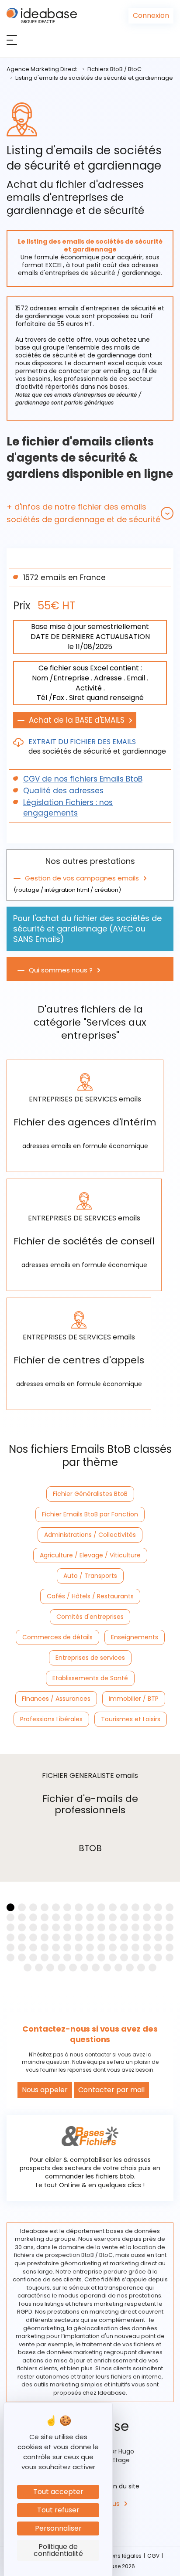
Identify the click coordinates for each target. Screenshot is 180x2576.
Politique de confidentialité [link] (58, 2550)
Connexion (151, 15)
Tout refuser (58, 2510)
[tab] (90, 513)
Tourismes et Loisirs (131, 1719)
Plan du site (122, 2486)
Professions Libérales (51, 1719)
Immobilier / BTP (134, 1699)
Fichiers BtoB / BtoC (114, 69)
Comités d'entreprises (90, 1617)
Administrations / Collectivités (90, 1535)
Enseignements (135, 1637)
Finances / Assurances (56, 1699)
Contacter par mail (111, 2090)
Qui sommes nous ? (61, 970)
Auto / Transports (90, 1576)
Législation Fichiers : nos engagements (68, 808)
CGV (153, 2556)
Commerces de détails (57, 1637)
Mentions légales (119, 2556)
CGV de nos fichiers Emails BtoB (83, 779)
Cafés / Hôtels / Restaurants (90, 1596)
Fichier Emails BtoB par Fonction (90, 1514)
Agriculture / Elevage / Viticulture (90, 1555)
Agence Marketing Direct (42, 69)
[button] (90, 513)
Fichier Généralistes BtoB (90, 1494)
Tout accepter (58, 2492)
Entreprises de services (90, 1658)
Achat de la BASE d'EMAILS (77, 720)
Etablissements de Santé (90, 1678)
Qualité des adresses (63, 791)
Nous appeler (45, 2090)
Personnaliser (58, 2528)
